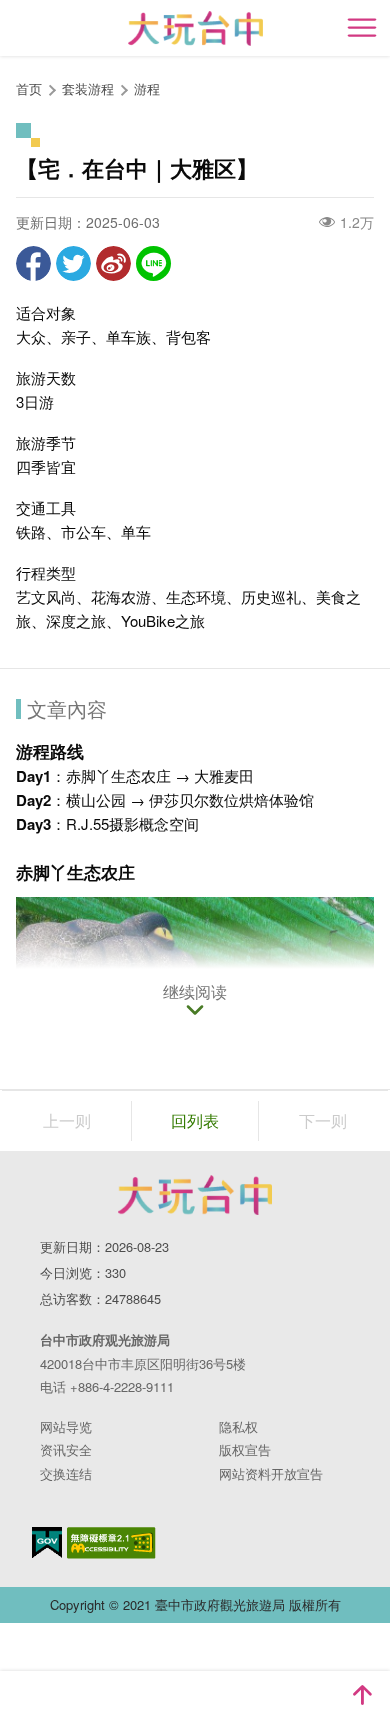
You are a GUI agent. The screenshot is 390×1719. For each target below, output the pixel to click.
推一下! (73, 263)
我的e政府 (47, 1542)
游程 (147, 88)
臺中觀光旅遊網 (195, 28)
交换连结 (66, 1473)
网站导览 (66, 1426)
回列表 (195, 1120)
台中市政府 (195, 1195)
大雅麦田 (224, 775)
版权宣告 (245, 1449)
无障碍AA (111, 1543)
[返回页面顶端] (362, 1695)
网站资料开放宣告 (271, 1473)
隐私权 (238, 1426)
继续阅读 (195, 993)
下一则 (323, 1120)
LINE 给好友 (153, 263)
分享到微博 (113, 263)
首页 (29, 88)
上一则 (67, 1120)
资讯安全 (66, 1449)
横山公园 (96, 799)
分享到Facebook (33, 263)
